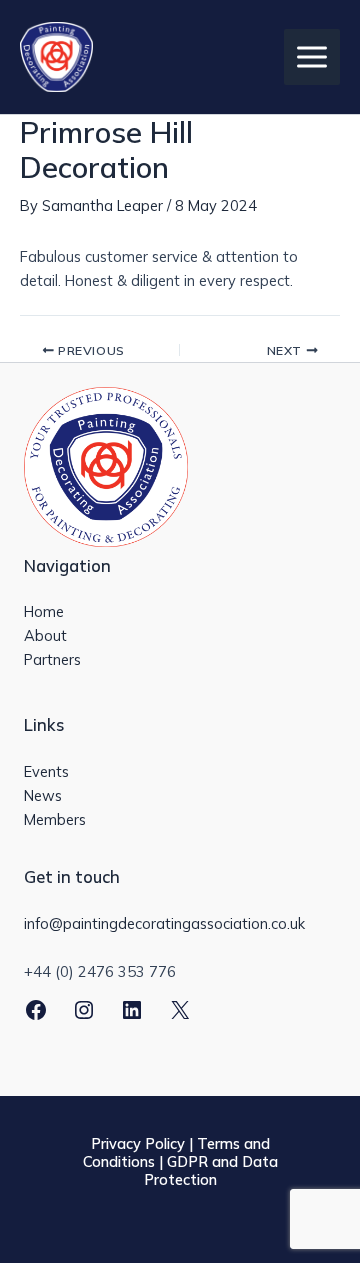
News (43, 795)
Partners (52, 659)
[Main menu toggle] (312, 57)
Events (46, 771)
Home (44, 611)
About (45, 635)
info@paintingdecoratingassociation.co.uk (164, 923)
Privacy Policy (138, 1143)
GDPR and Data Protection (211, 1170)
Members (55, 819)
